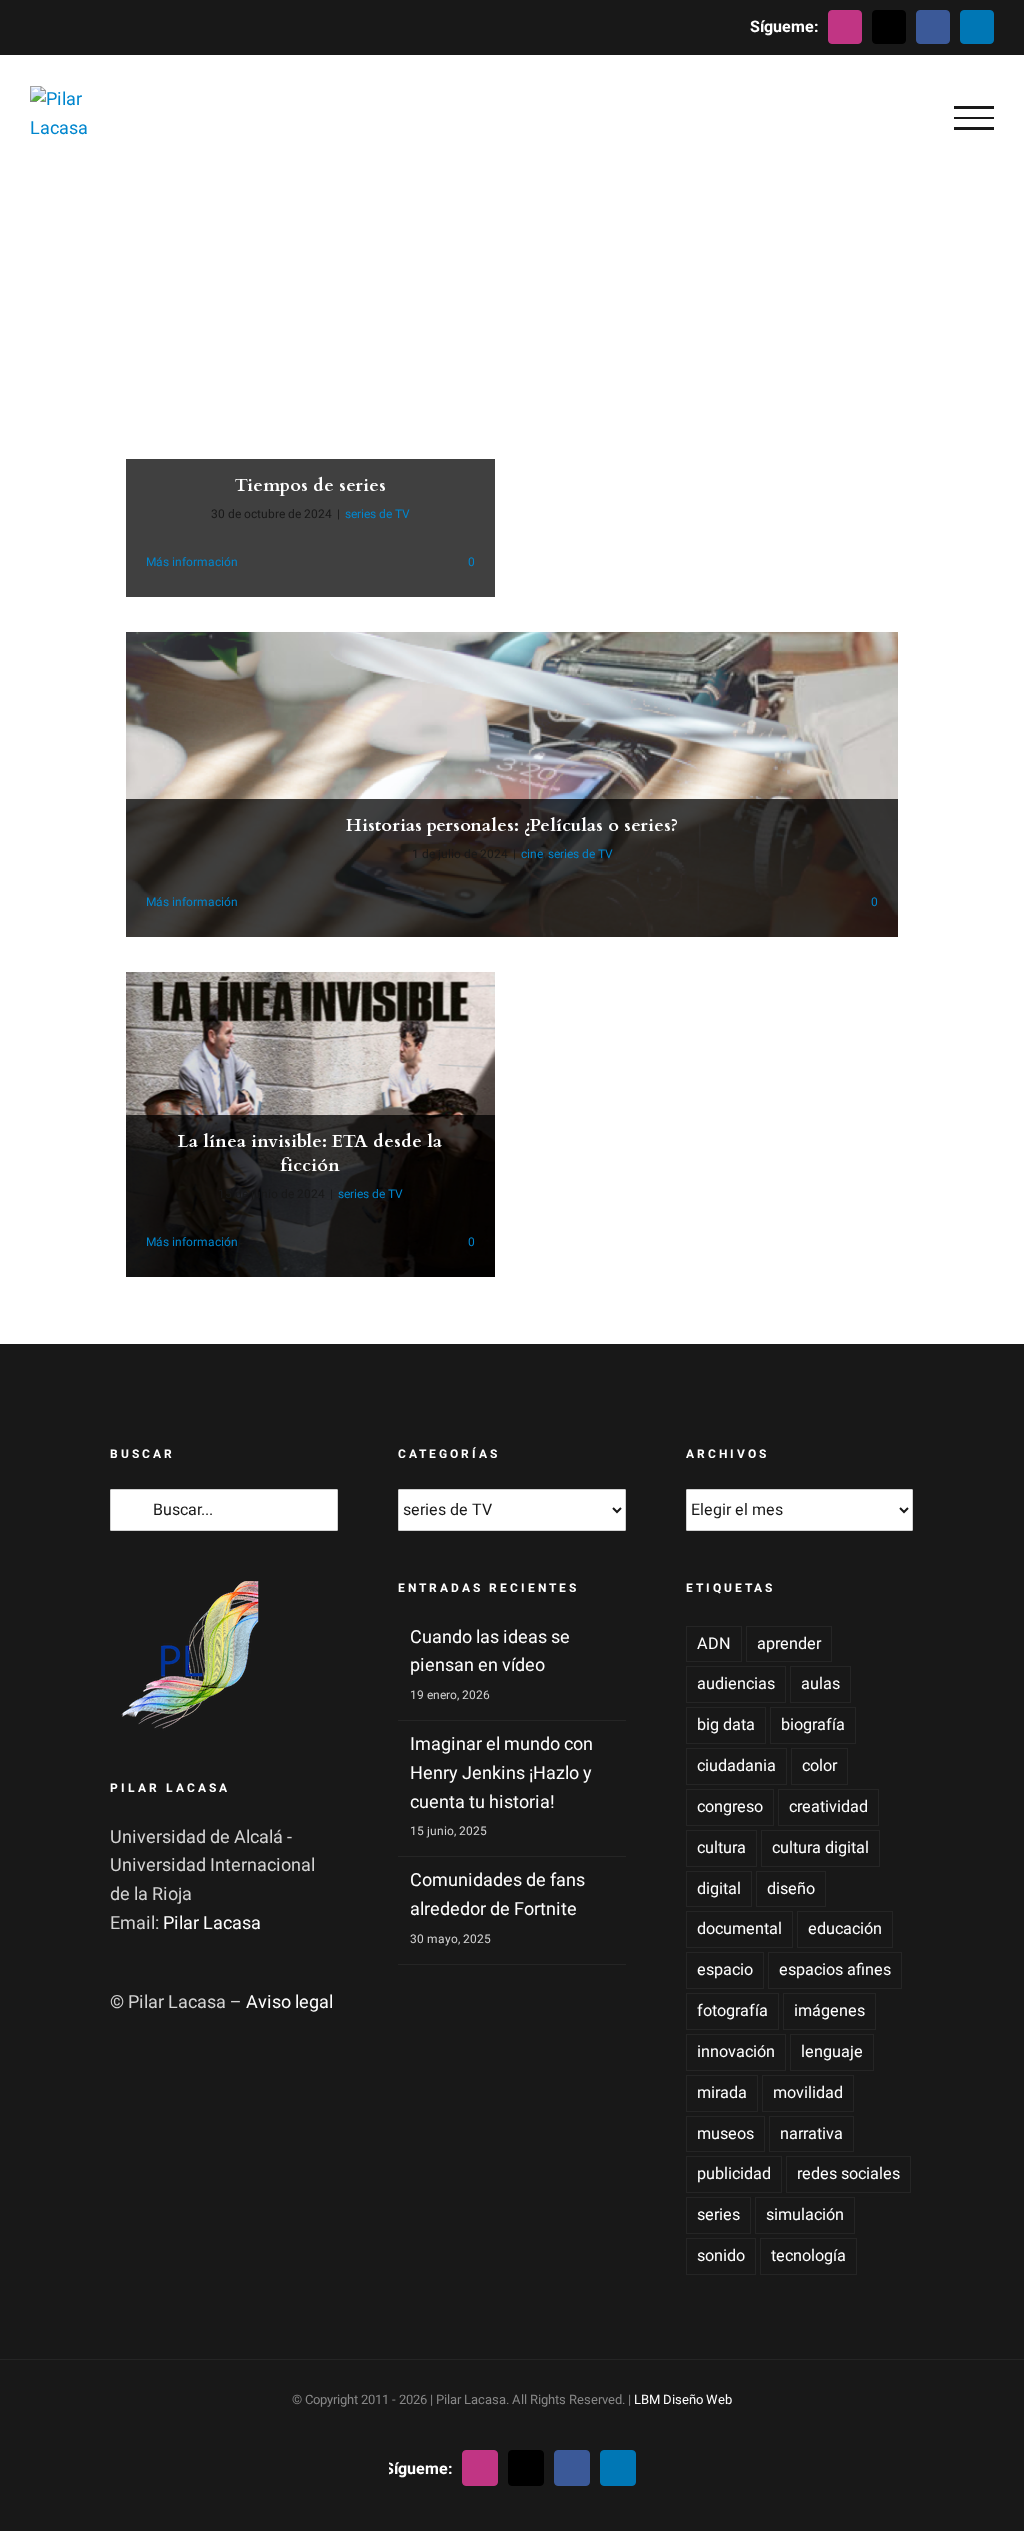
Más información (192, 562)
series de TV (377, 514)
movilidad (808, 2093)
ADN (714, 1644)
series (718, 2215)
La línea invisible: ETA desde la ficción (310, 1153)
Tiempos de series (310, 485)
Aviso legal (289, 2002)
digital (719, 1889)
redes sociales (848, 2174)
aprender (789, 1644)
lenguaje (832, 2052)
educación (845, 1929)
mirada (722, 2093)
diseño (791, 1889)
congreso (730, 1807)
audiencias (736, 1684)
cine (532, 854)
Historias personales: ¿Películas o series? (512, 825)
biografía (813, 1725)
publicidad (734, 2174)
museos (725, 2134)
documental (739, 1929)
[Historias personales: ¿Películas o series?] (511, 784)
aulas (820, 1684)
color (819, 1766)
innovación (736, 2052)
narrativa (811, 2134)
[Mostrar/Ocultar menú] (974, 118)
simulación (805, 2215)
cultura (721, 1848)
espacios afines (835, 1970)
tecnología (808, 2256)
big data (726, 1725)
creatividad (828, 1807)
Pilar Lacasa (212, 1923)
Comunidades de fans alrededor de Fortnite (497, 1895)
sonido (721, 2256)
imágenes (829, 2011)
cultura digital (820, 1848)
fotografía (732, 2011)
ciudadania (736, 1766)
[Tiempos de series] (310, 444)
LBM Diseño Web (683, 2399)
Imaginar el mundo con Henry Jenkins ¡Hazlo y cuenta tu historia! (501, 1773)
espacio (725, 1970)
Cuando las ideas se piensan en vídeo (490, 1652)
